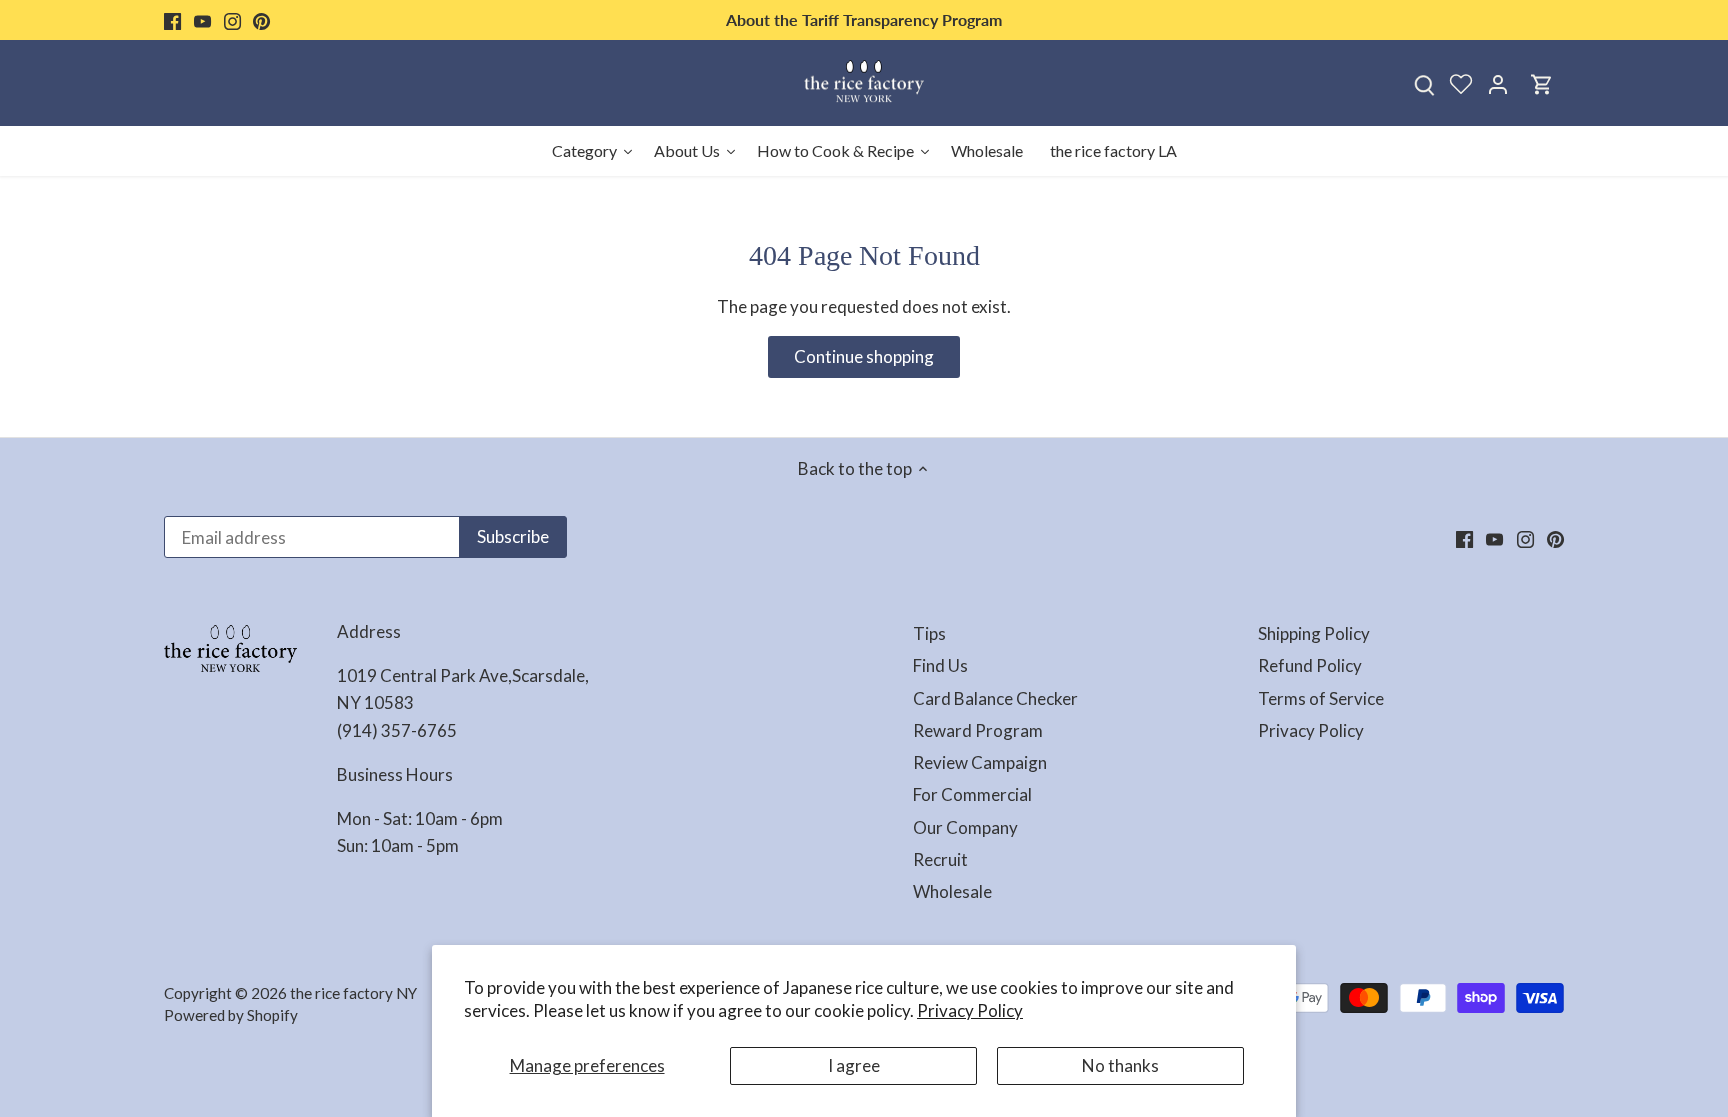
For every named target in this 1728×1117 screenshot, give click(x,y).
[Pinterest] (261, 20)
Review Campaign (980, 762)
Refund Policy (1310, 665)
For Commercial (972, 794)
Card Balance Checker (995, 698)
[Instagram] (232, 20)
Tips (929, 633)
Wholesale (952, 891)
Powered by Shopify (231, 1015)
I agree (854, 1065)
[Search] (1424, 83)
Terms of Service (1321, 698)
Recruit (940, 859)
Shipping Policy (1314, 633)
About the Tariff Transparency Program (864, 19)
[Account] (1498, 83)
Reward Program (978, 730)
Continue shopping (864, 356)
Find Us (940, 665)
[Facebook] (172, 20)
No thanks (1120, 1065)
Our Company (965, 827)
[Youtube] (202, 20)
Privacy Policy (970, 1010)
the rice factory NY (353, 993)
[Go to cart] (1542, 83)
